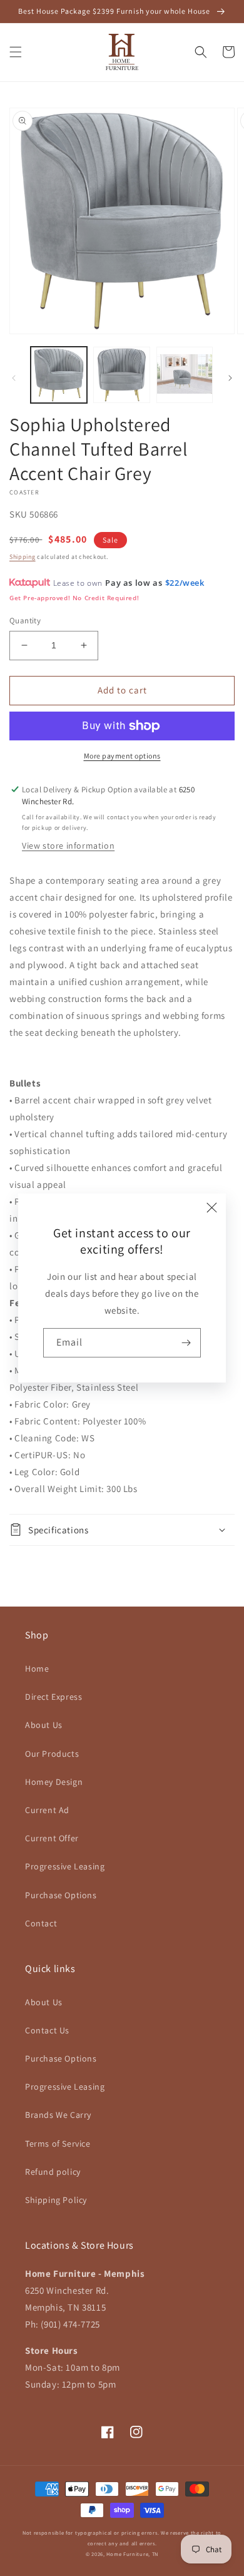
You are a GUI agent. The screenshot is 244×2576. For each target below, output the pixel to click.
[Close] (212, 1207)
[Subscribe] (186, 1343)
